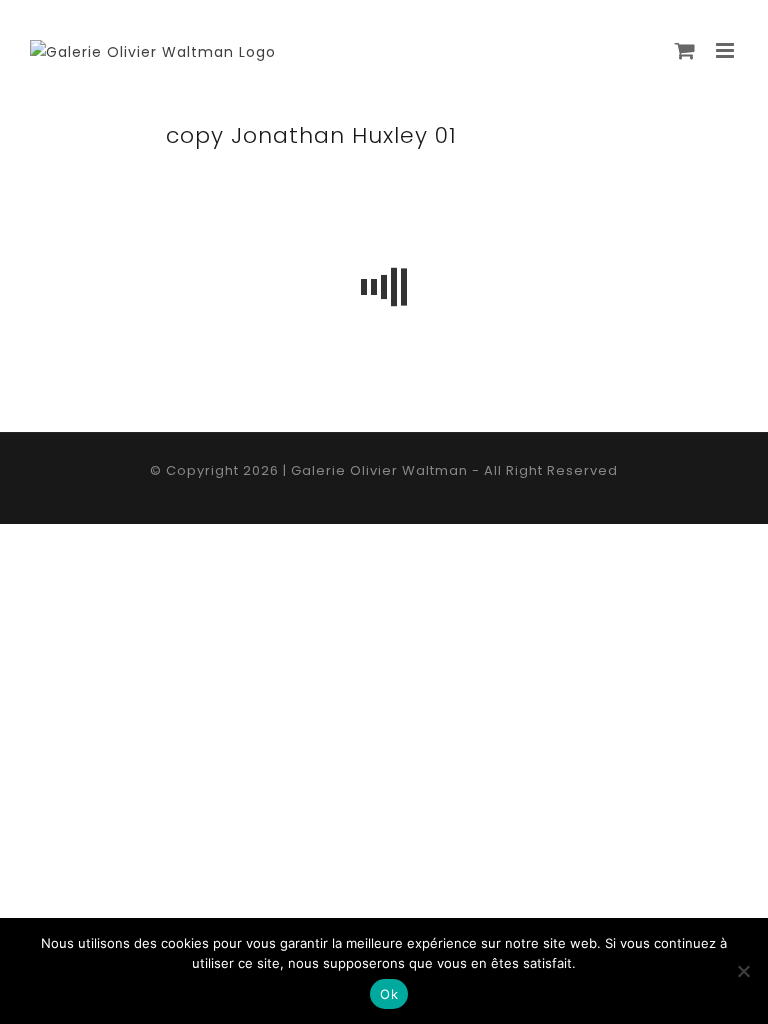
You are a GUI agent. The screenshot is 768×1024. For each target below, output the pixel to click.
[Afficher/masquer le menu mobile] (727, 50)
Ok (389, 994)
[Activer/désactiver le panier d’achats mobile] (685, 50)
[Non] (743, 971)
